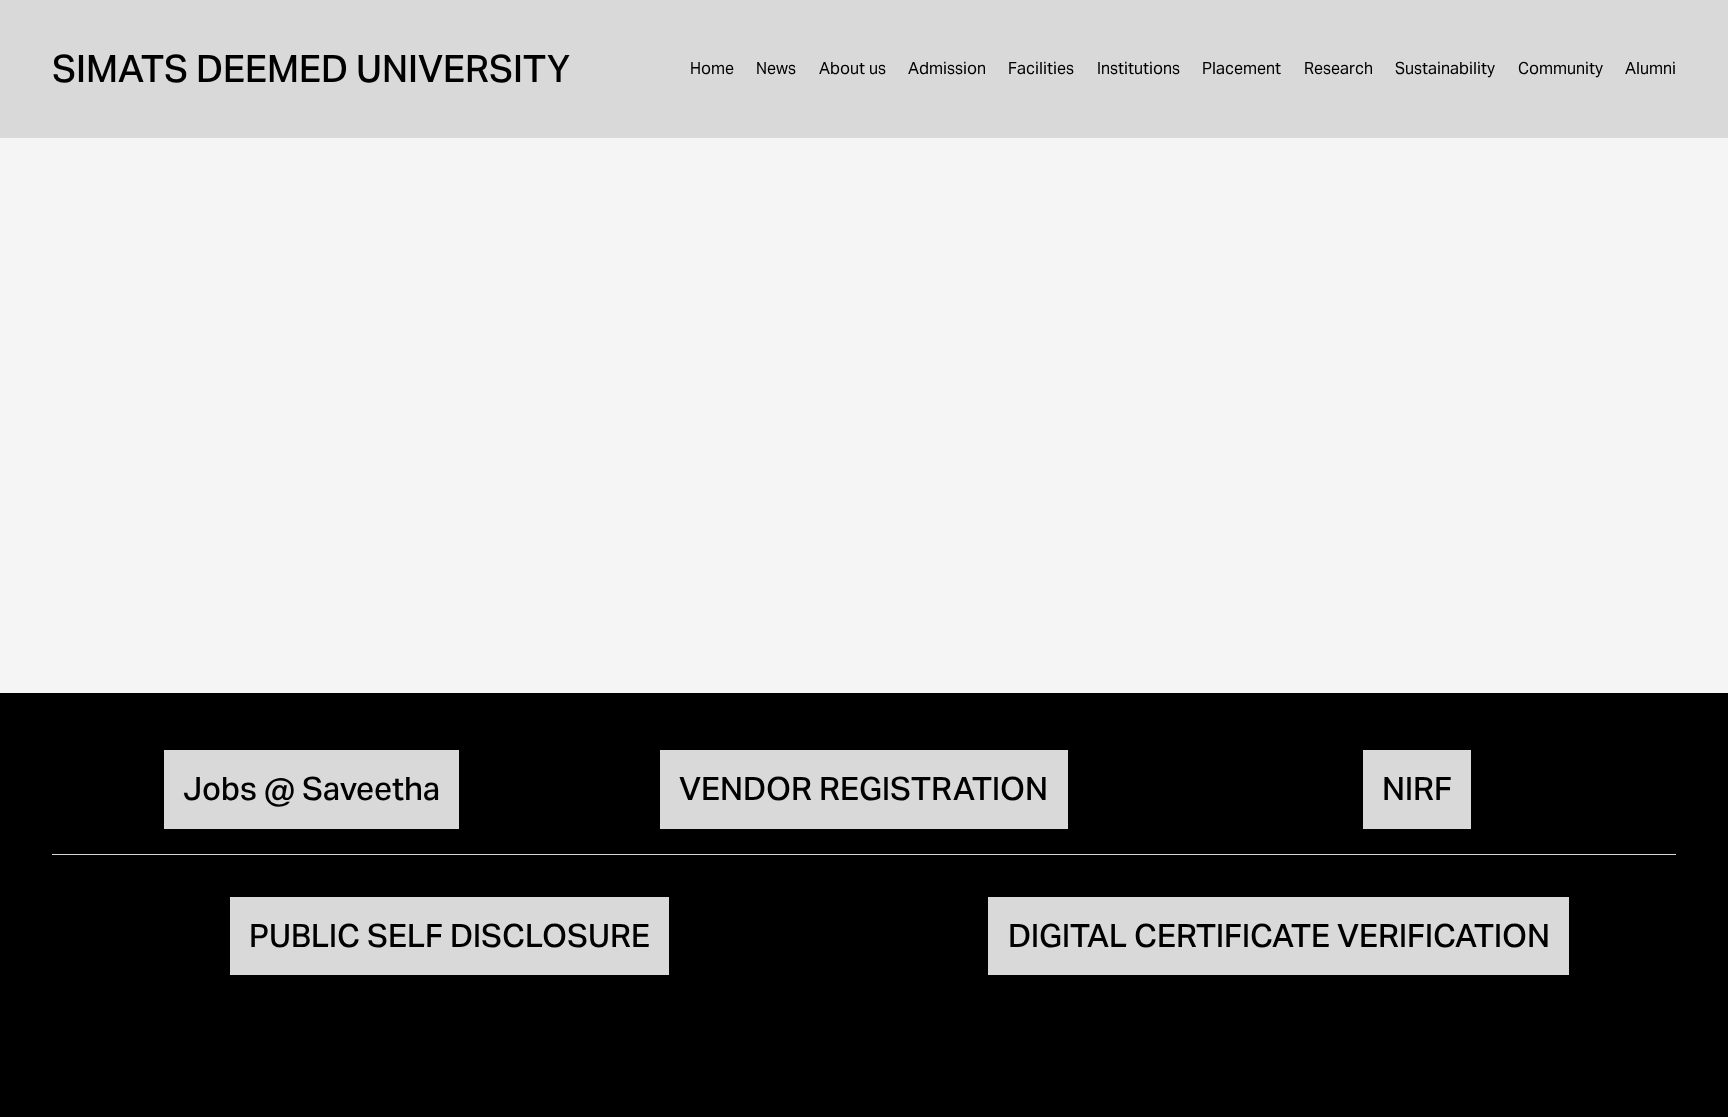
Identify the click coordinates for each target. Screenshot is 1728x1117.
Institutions (1138, 68)
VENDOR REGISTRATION (863, 789)
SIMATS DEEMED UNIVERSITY (311, 68)
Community (1560, 68)
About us (852, 68)
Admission (947, 68)
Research (1338, 68)
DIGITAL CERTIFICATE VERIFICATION (1279, 936)
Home (712, 68)
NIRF (1417, 789)
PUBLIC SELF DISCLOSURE (449, 936)
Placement (1241, 68)
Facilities (1041, 68)
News (776, 68)
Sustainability (1445, 68)
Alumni (1650, 68)
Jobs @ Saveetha (311, 789)
